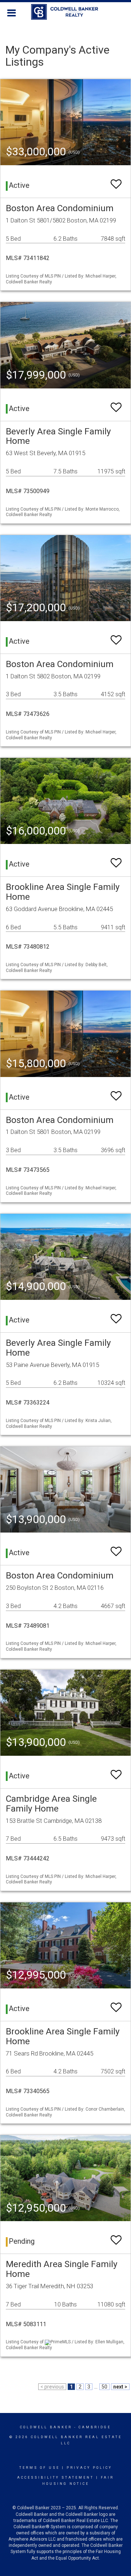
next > (120, 2387)
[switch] (116, 181)
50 (104, 2387)
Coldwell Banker (46, 2427)
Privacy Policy (89, 2468)
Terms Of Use (39, 2468)
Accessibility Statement (55, 2478)
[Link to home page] (66, 12)
